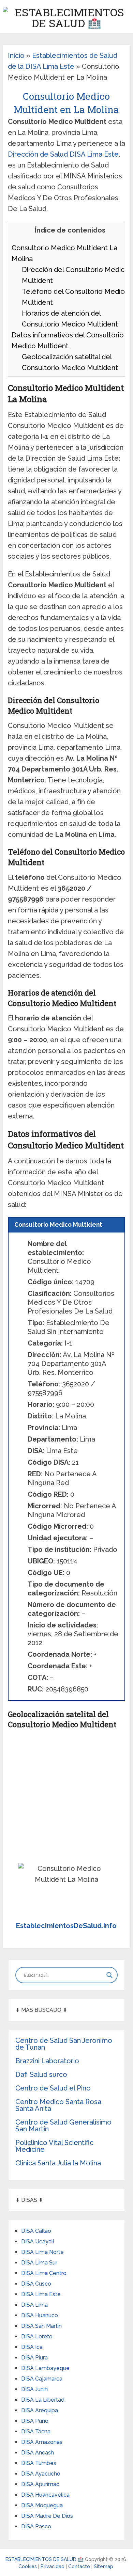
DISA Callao (36, 2231)
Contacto (80, 2566)
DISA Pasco (36, 2526)
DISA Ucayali (38, 2241)
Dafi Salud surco (41, 2074)
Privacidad (53, 2566)
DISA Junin (34, 2389)
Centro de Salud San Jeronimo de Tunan (64, 2044)
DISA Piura (34, 2358)
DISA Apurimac (40, 2484)
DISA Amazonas (42, 2442)
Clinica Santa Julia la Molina (58, 2163)
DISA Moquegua (42, 2505)
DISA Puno (35, 2421)
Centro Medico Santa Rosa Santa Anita (58, 2105)
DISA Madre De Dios (47, 2516)
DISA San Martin (41, 2326)
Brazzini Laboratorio (47, 2061)
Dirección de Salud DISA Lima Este (63, 154)
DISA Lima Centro (44, 2273)
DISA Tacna (36, 2431)
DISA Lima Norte (42, 2252)
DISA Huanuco (40, 2315)
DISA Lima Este (41, 2294)
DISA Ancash (38, 2453)
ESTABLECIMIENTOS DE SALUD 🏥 (45, 2559)
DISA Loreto (37, 2336)
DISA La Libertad (43, 2400)
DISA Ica (32, 2347)
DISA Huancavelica (45, 2495)
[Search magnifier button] (109, 1975)
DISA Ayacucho (41, 2474)
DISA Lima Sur (39, 2263)
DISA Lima (34, 2305)
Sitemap (104, 2566)
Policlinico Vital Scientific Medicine (54, 2146)
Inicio (16, 55)
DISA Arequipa (40, 2410)
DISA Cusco (36, 2284)
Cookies (28, 2566)
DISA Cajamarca (42, 2379)
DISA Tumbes (39, 2463)
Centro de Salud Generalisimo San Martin (63, 2126)
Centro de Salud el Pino (53, 2088)
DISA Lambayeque (45, 2368)
